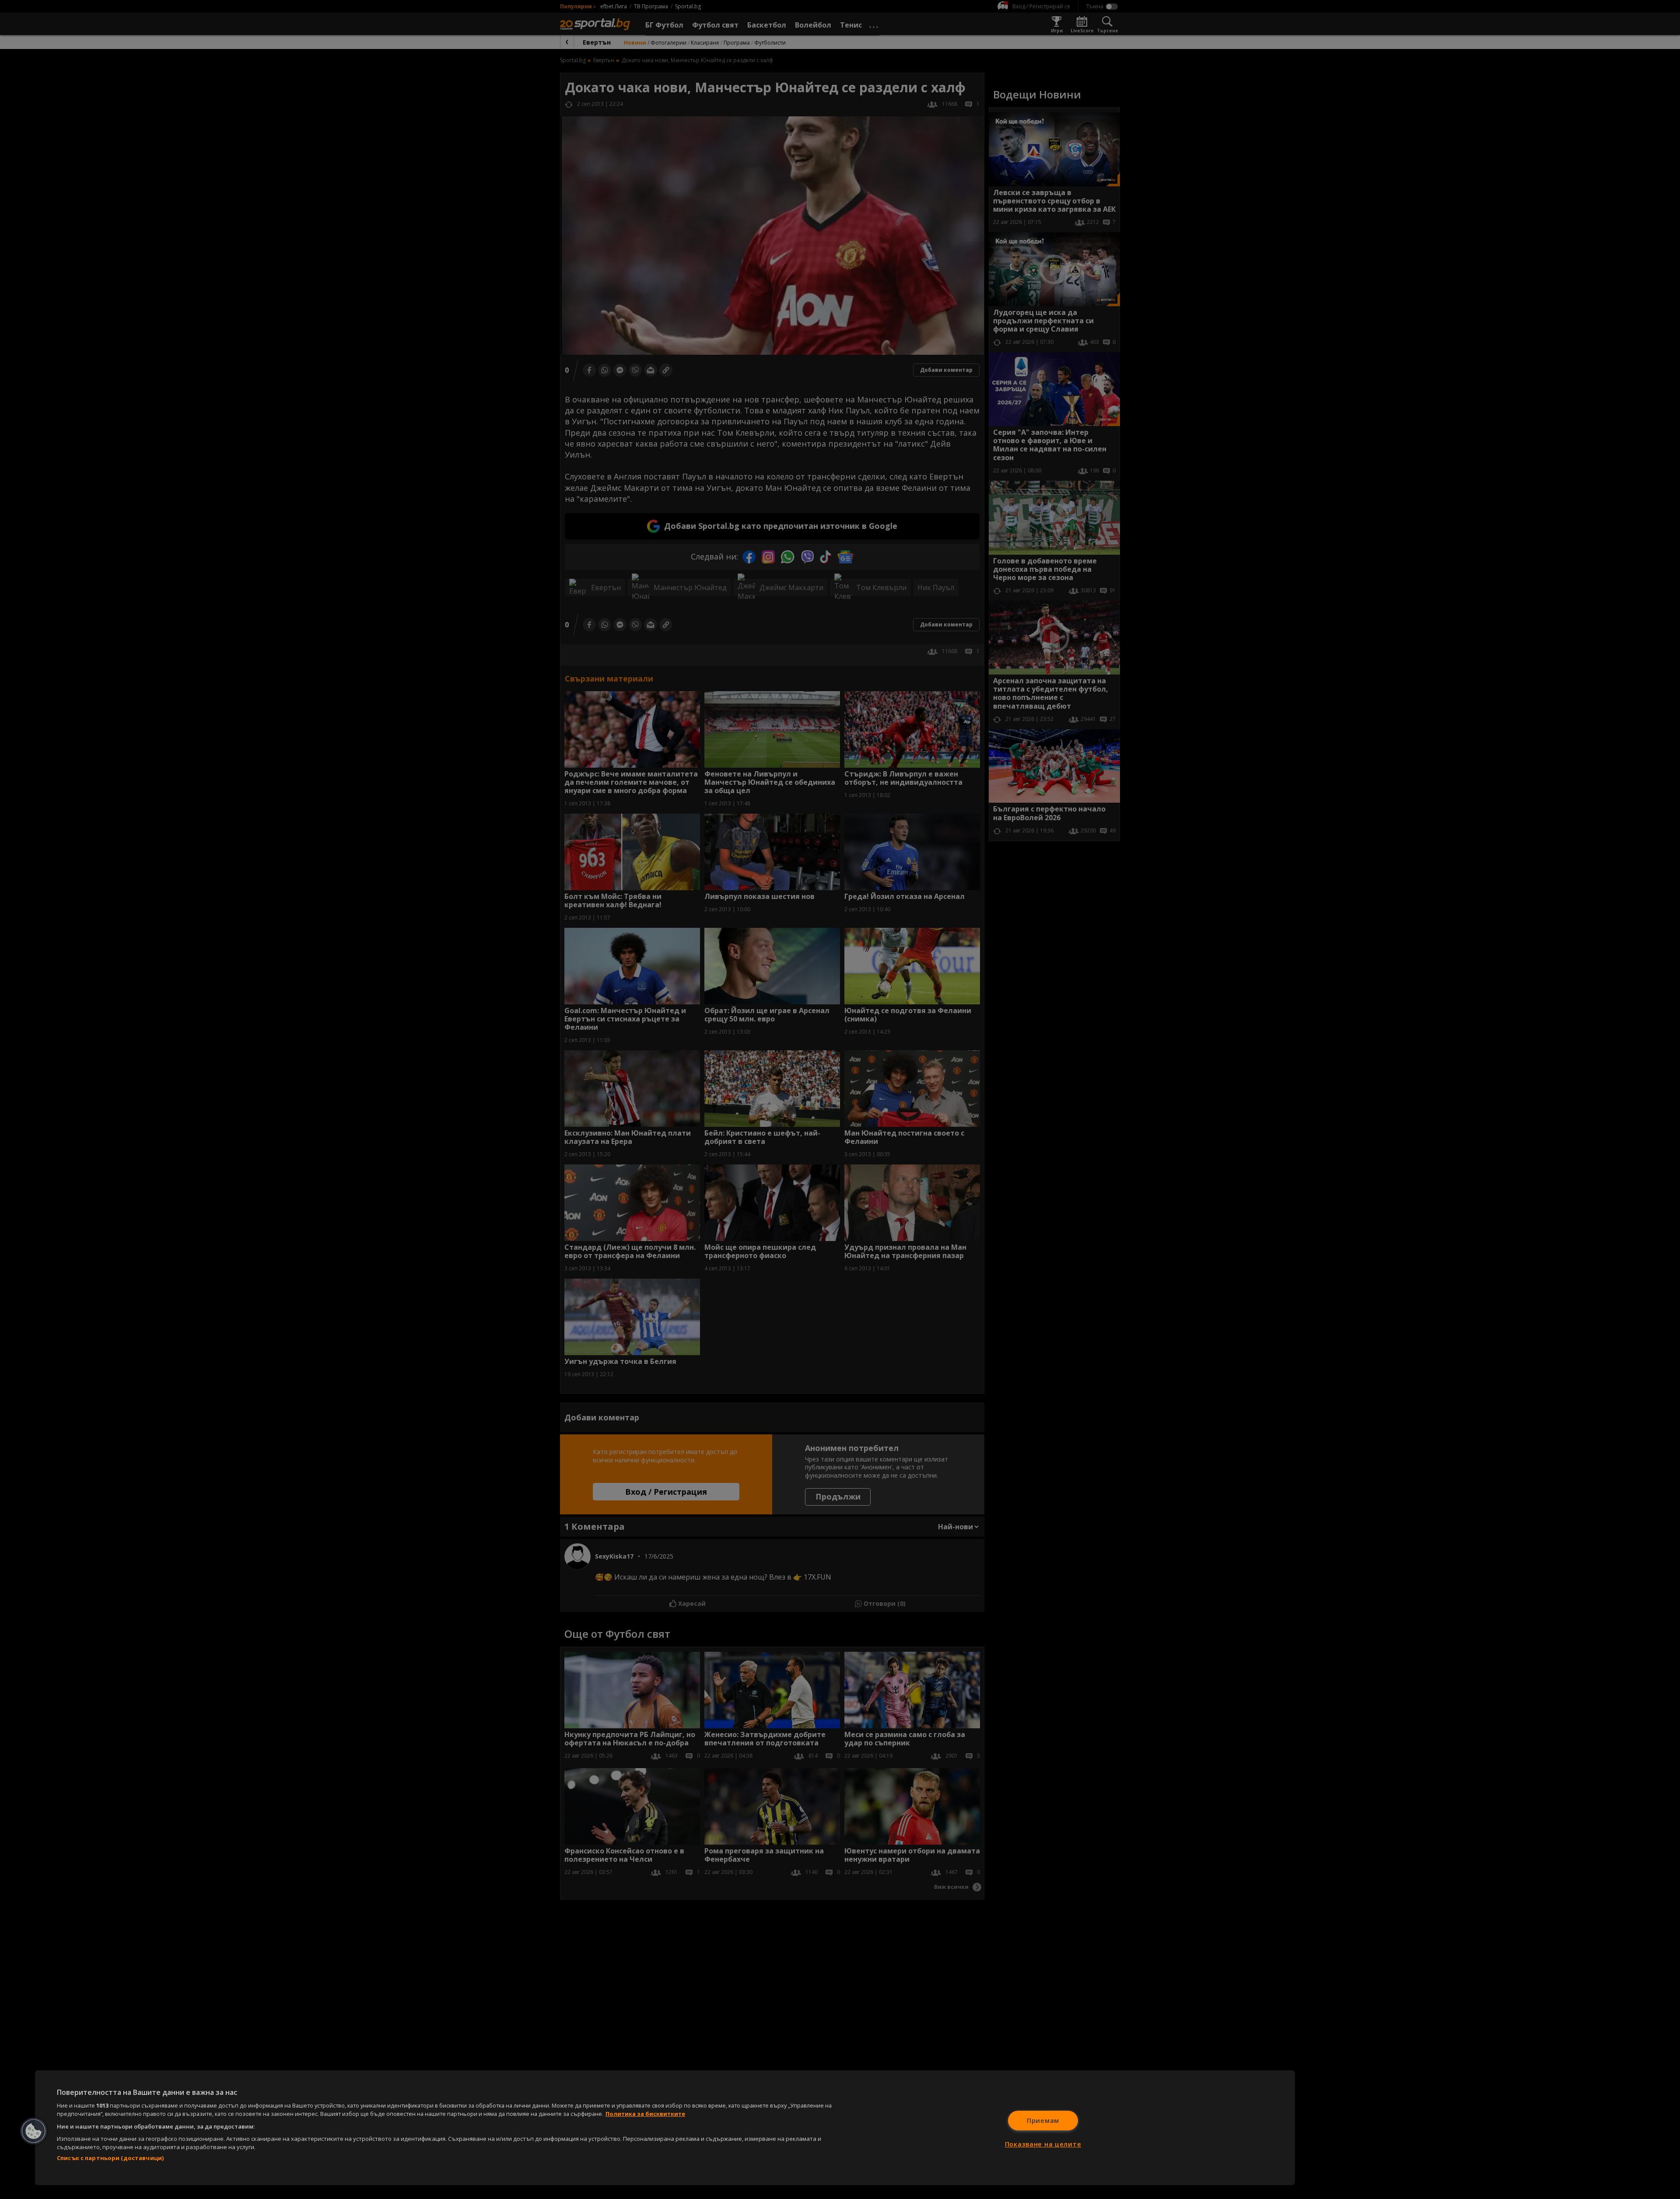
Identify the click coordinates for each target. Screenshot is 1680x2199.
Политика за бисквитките (645, 2114)
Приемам (1043, 2120)
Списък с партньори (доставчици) (110, 2158)
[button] (34, 2131)
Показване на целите (1043, 2144)
